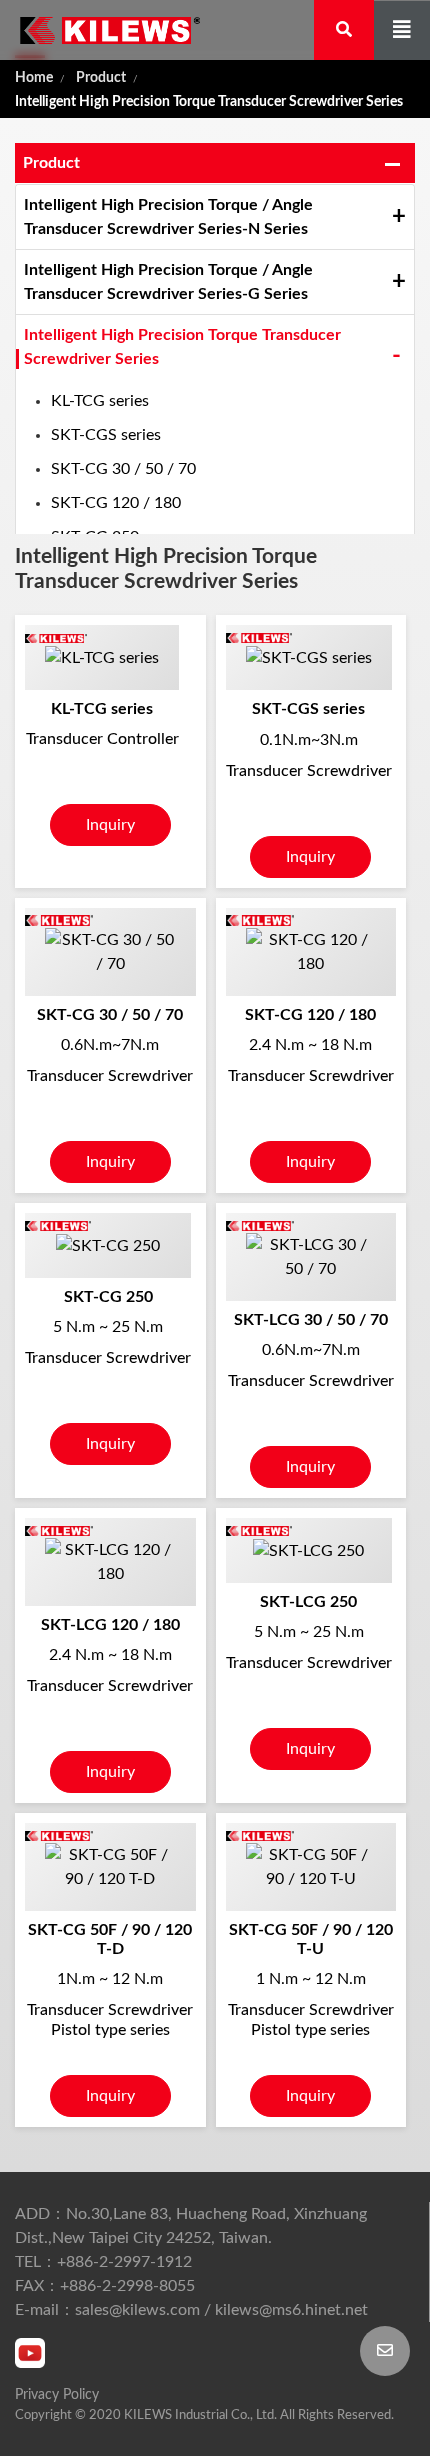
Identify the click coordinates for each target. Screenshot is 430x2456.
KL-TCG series (100, 401)
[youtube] (30, 2353)
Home (34, 77)
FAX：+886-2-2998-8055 (105, 2286)
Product (101, 77)
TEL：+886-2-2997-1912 (103, 2262)
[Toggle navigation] (402, 30)
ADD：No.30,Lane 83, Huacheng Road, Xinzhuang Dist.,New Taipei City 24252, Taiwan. (191, 2226)
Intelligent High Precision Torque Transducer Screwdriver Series (209, 101)
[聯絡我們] (385, 2351)
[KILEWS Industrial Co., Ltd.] (100, 30)
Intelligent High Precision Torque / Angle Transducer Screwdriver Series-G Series (168, 282)
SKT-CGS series (106, 435)
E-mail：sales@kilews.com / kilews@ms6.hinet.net (191, 2310)
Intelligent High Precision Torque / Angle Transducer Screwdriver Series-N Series (168, 217)
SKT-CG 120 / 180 (116, 503)
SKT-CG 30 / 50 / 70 (123, 469)
